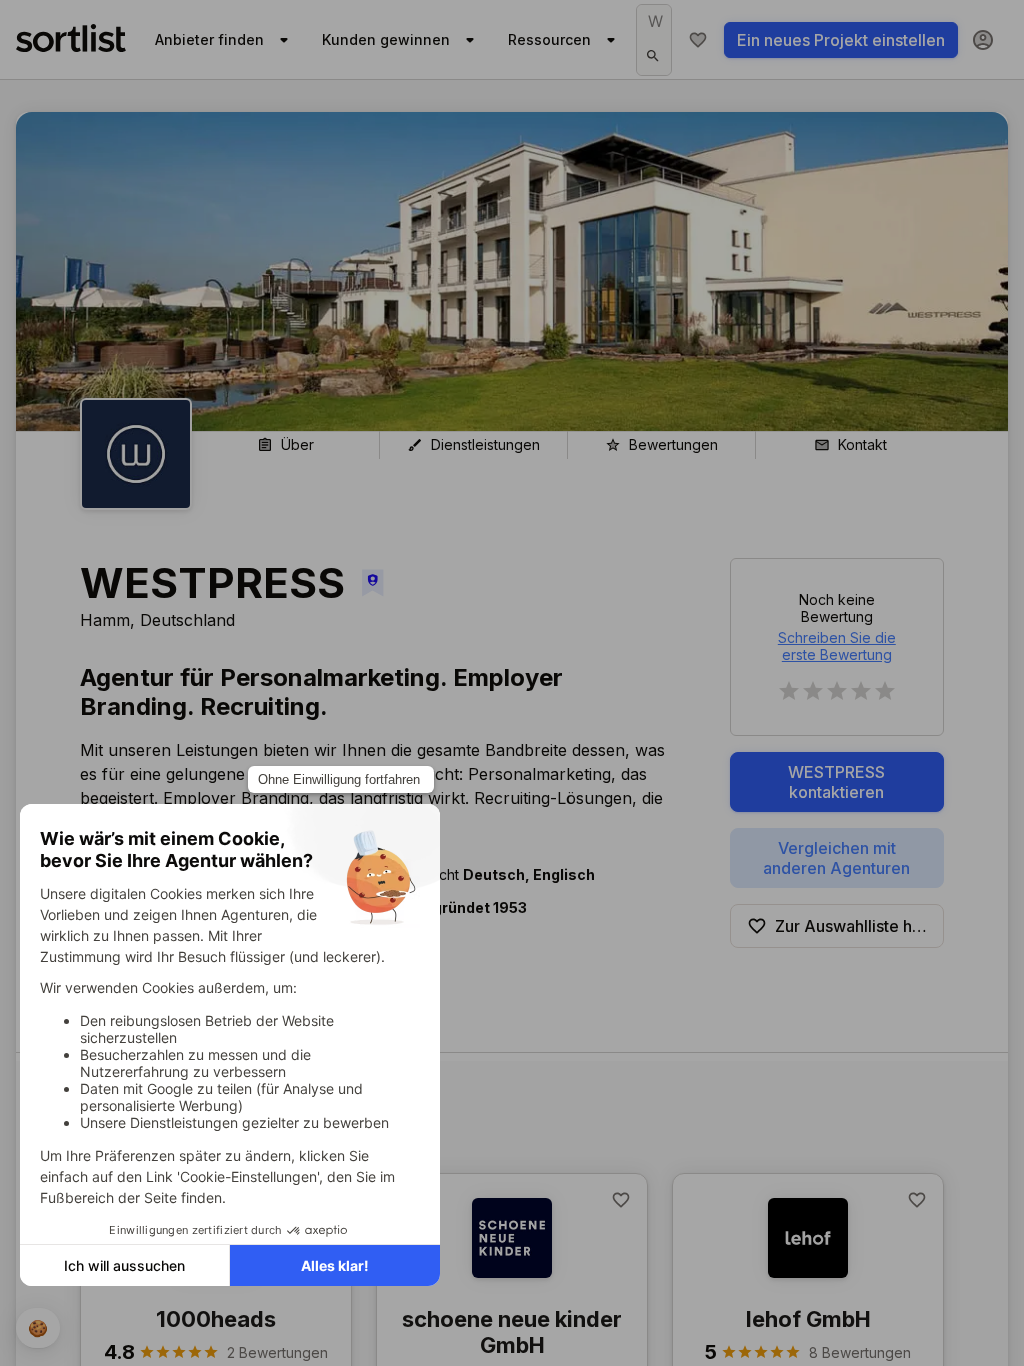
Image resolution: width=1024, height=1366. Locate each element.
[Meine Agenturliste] (698, 40)
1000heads (216, 1319)
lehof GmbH (808, 1319)
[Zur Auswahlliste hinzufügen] (621, 1200)
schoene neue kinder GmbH (512, 1332)
